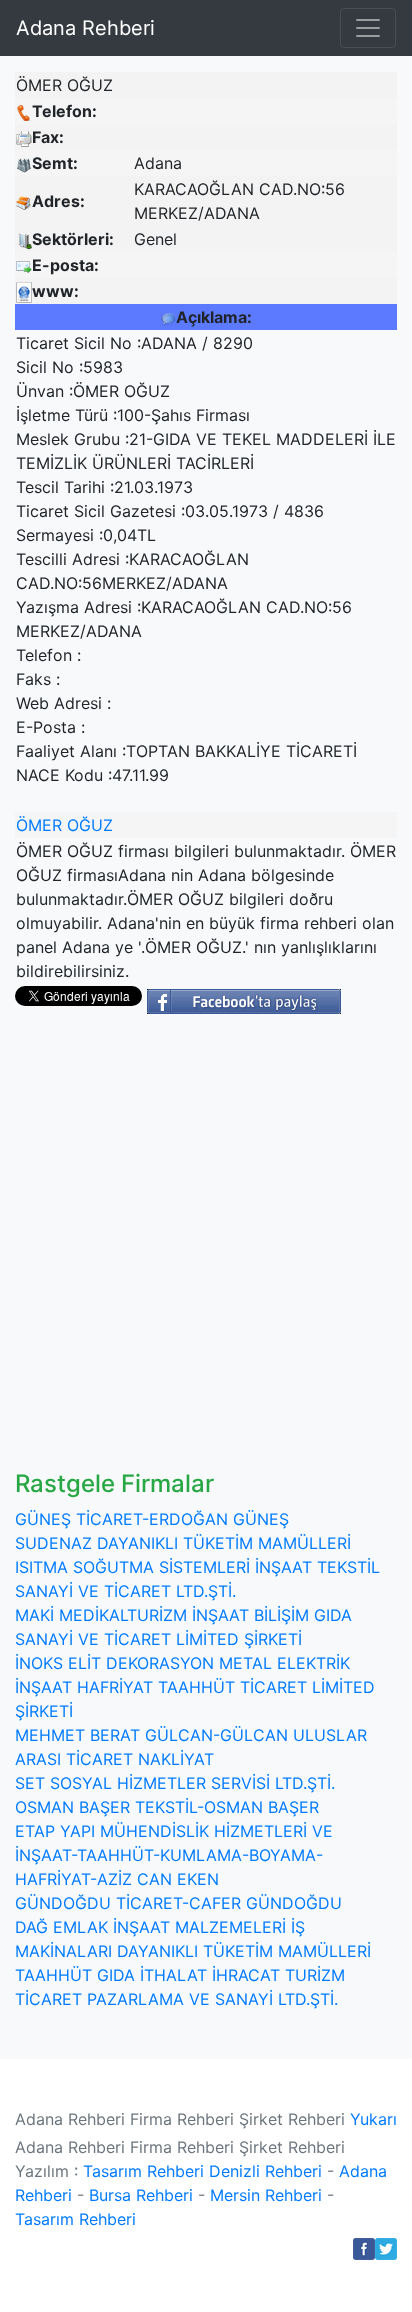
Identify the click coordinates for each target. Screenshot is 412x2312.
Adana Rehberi (85, 28)
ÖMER (39, 825)
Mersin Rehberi (266, 2195)
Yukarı (373, 2119)
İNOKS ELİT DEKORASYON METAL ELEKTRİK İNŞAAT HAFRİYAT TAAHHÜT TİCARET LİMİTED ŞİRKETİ (195, 1687)
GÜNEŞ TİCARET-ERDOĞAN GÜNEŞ (152, 1519)
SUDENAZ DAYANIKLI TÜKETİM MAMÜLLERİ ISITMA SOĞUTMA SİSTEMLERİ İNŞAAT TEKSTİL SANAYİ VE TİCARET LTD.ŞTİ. (197, 1567)
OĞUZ (90, 825)
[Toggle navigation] (368, 28)
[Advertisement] (206, 1254)
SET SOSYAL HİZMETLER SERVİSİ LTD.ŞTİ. (175, 1783)
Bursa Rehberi (141, 2195)
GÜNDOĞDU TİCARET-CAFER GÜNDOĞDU (178, 1903)
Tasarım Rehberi (143, 2171)
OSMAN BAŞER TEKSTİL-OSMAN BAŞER (167, 1807)
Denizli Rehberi (265, 2171)
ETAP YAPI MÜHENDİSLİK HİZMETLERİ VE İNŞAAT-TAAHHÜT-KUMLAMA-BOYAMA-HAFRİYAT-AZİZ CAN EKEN (174, 1855)
